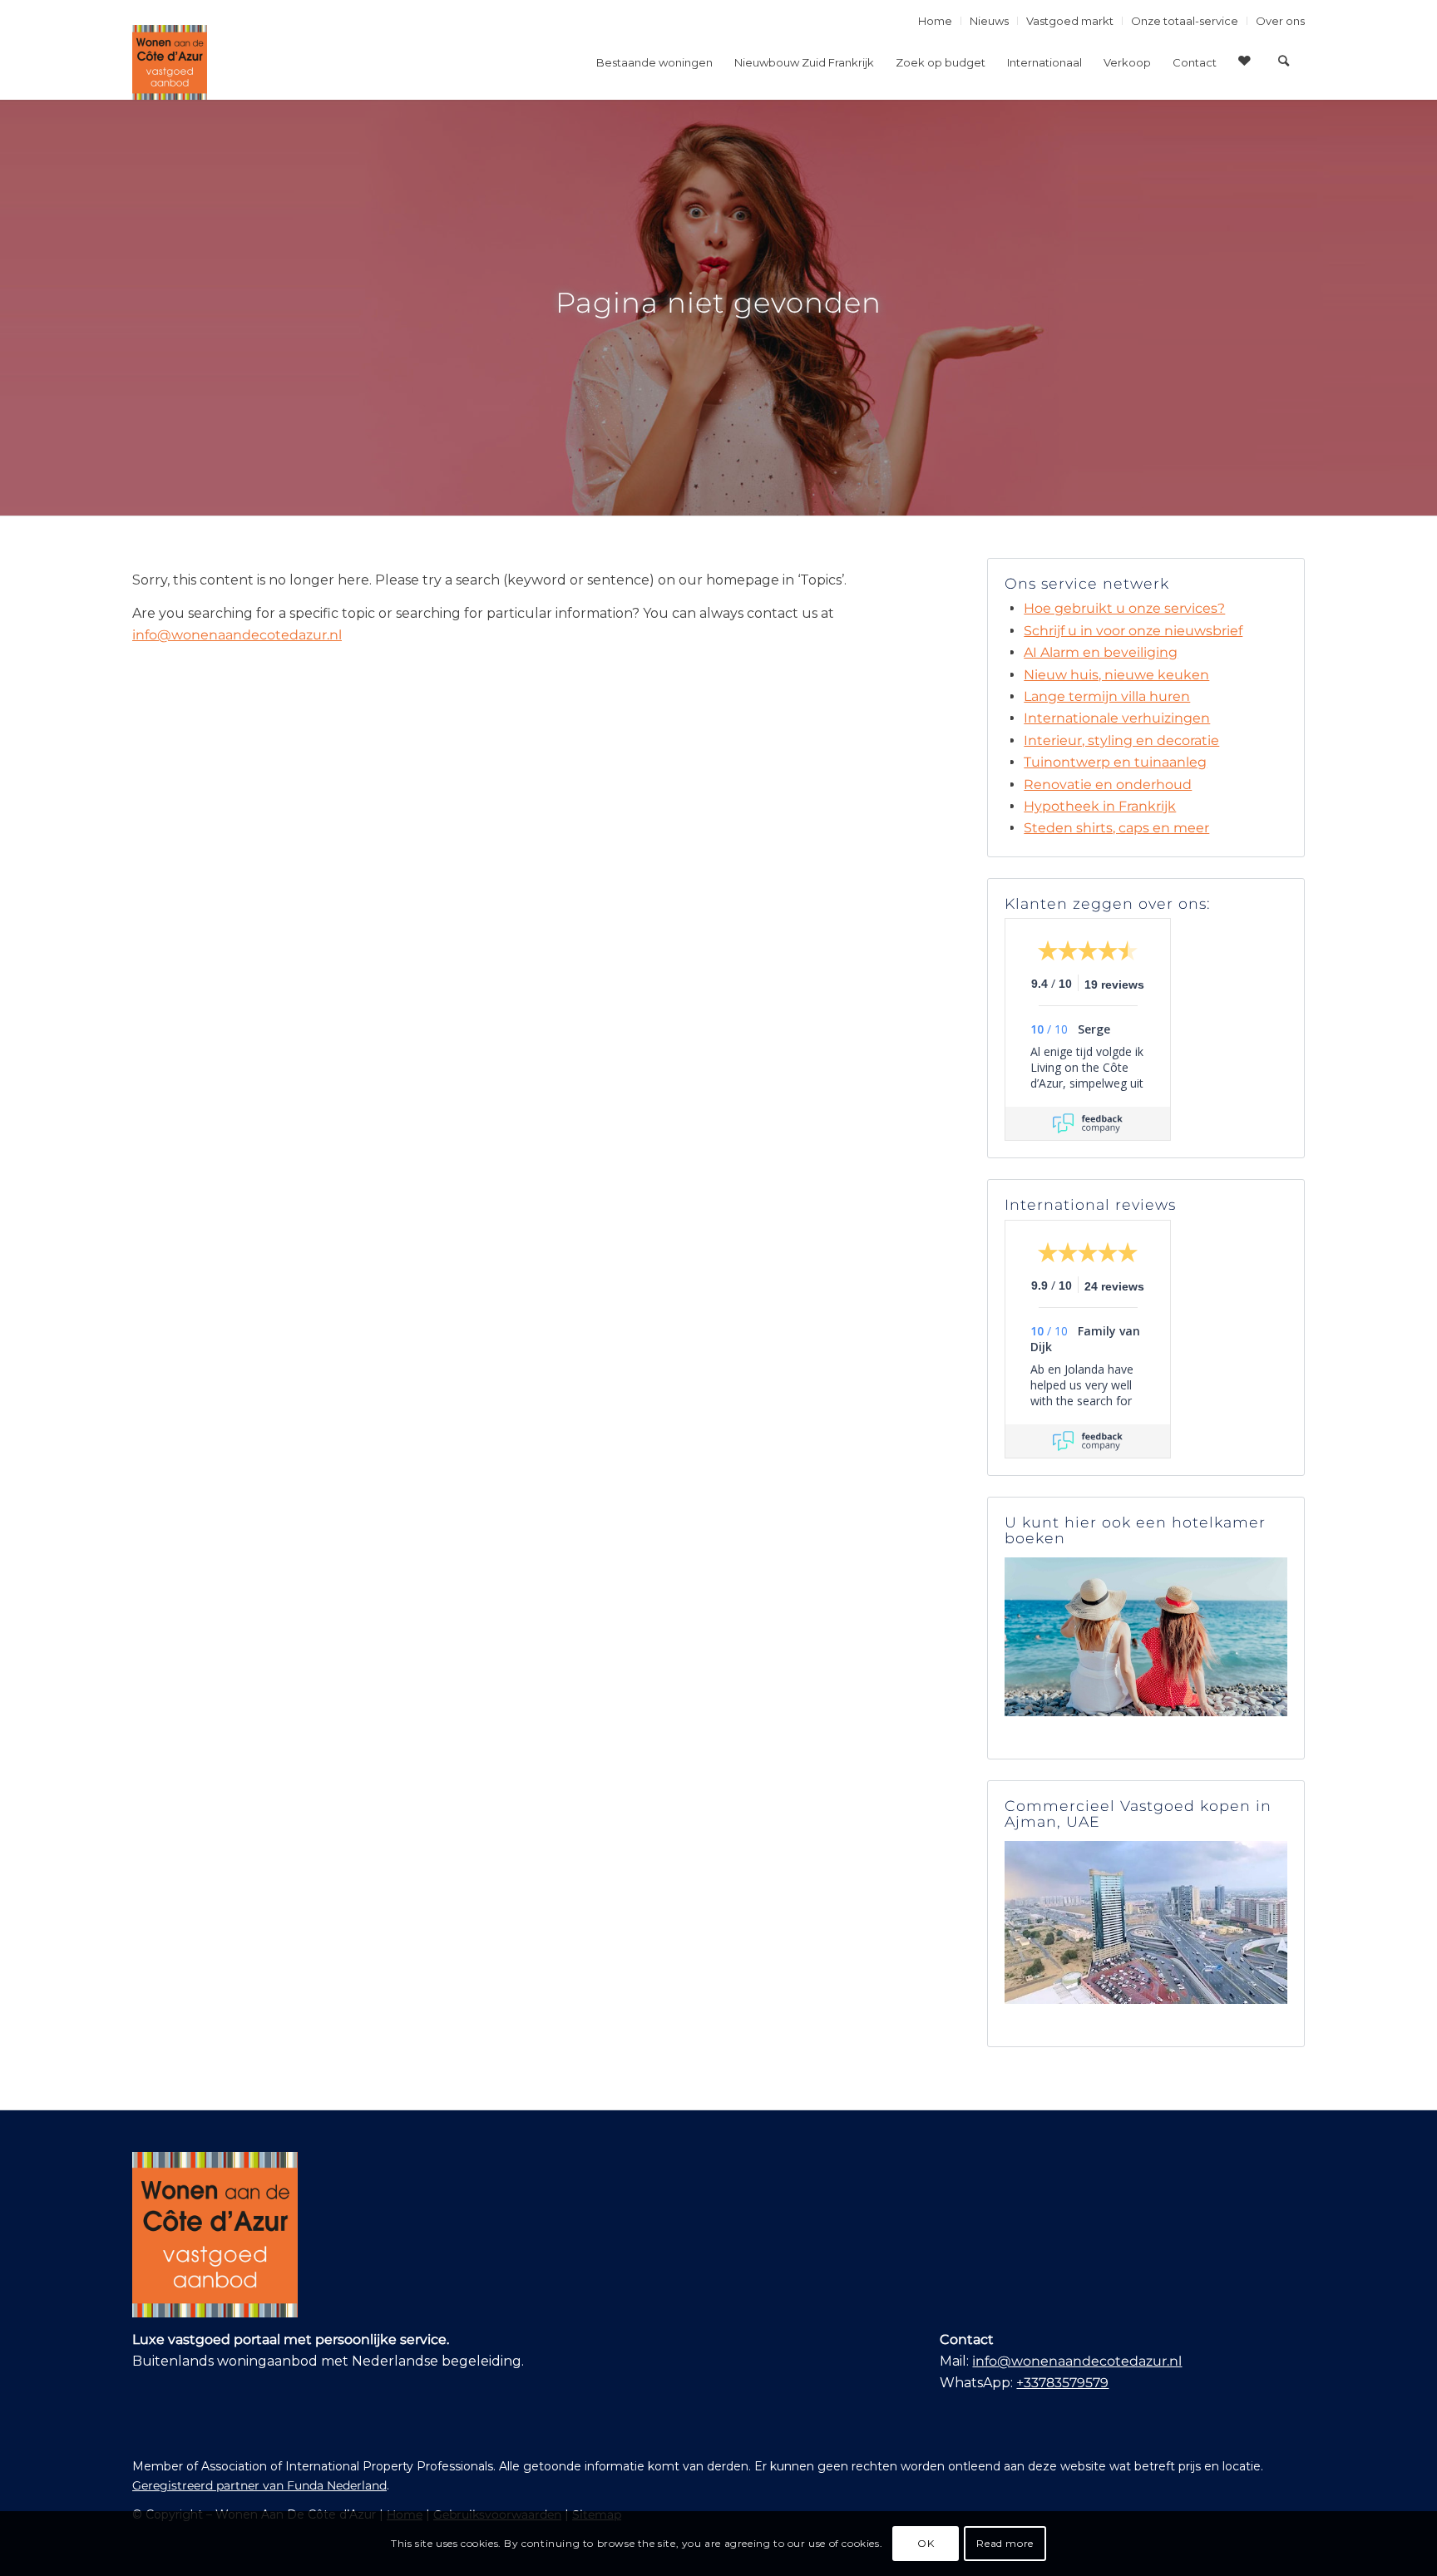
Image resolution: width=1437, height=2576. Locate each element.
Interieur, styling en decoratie (1121, 740)
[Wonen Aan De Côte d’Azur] (170, 62)
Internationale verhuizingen (1117, 718)
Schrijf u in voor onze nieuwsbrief (1133, 631)
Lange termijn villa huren (1107, 696)
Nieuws (989, 21)
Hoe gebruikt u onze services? (1124, 608)
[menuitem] (936, 21)
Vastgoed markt (1070, 21)
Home (935, 21)
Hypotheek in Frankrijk (1100, 806)
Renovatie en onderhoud (1108, 785)
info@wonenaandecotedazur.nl (237, 635)
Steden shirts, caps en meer (1116, 828)
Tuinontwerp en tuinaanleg (1115, 762)
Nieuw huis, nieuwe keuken (1116, 675)
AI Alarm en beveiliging (1101, 652)
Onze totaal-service (1185, 21)
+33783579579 (1062, 2383)
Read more (1005, 2543)
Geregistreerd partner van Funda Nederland (259, 2485)
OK (926, 2543)
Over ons (1280, 21)
